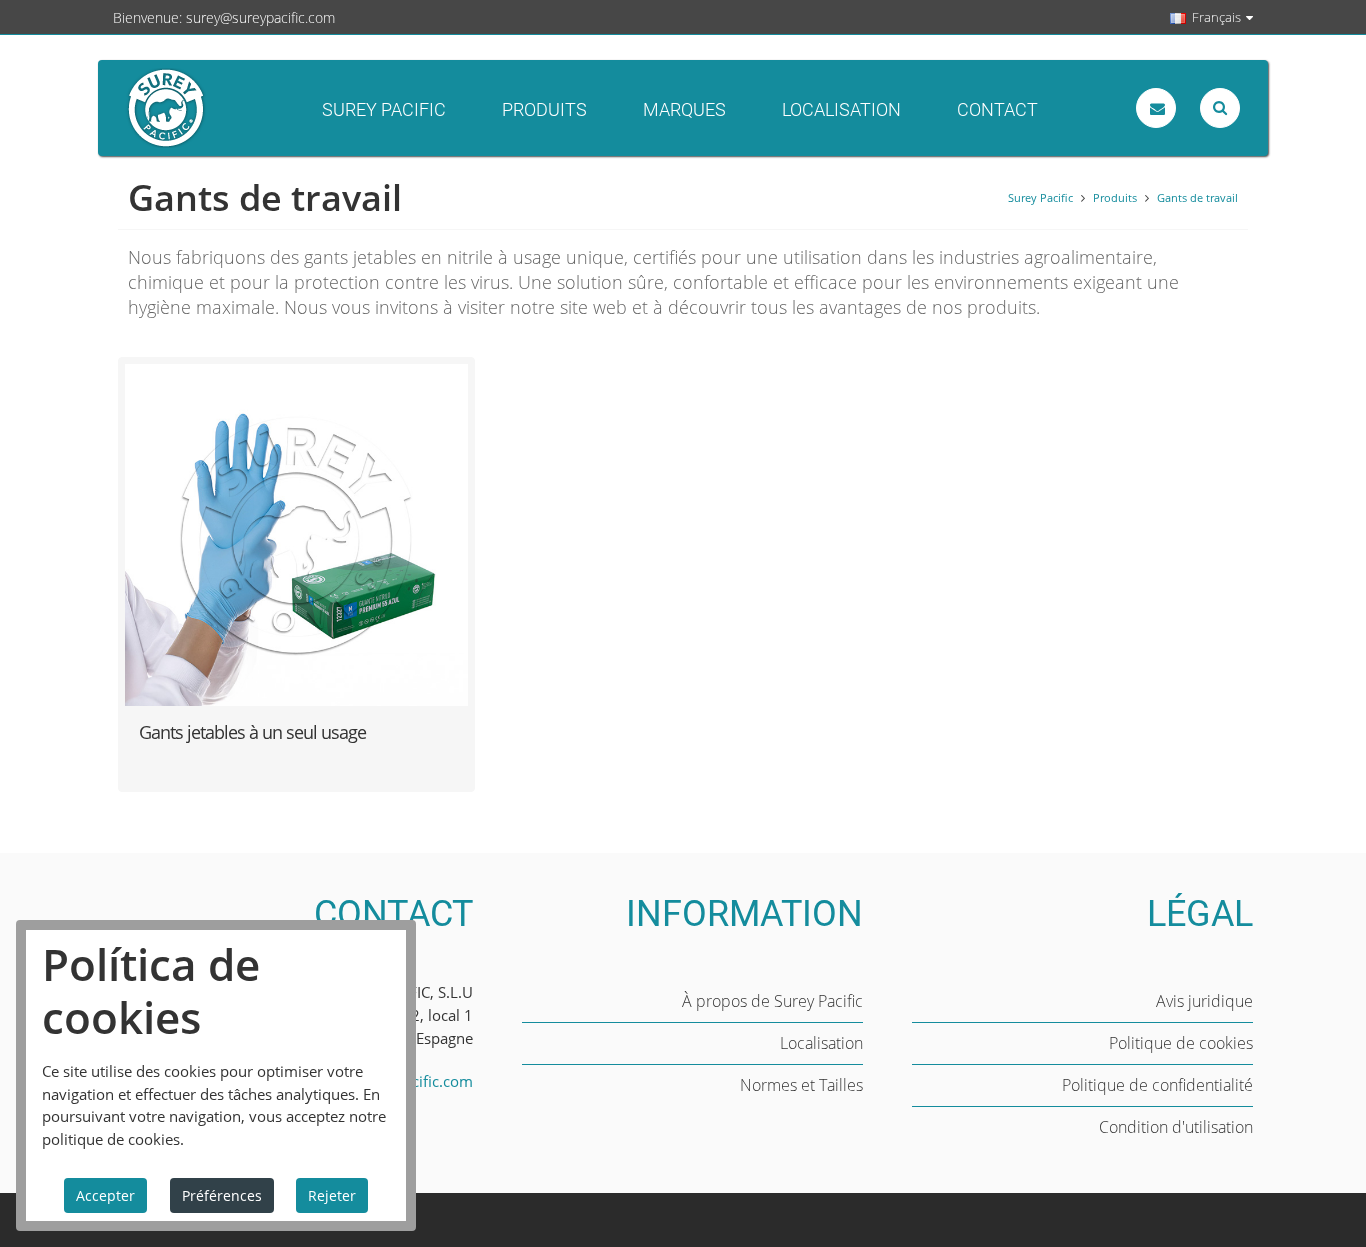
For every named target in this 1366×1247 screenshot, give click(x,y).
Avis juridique (1204, 1001)
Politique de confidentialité (1157, 1085)
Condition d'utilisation (1176, 1127)
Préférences (222, 1195)
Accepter (105, 1195)
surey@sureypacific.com (260, 17)
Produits (544, 109)
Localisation (841, 109)
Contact (997, 109)
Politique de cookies (1181, 1043)
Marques (684, 109)
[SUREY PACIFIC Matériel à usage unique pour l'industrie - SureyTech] (238, 108)
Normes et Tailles (801, 1085)
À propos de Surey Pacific (772, 1001)
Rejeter (332, 1195)
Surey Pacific (384, 109)
